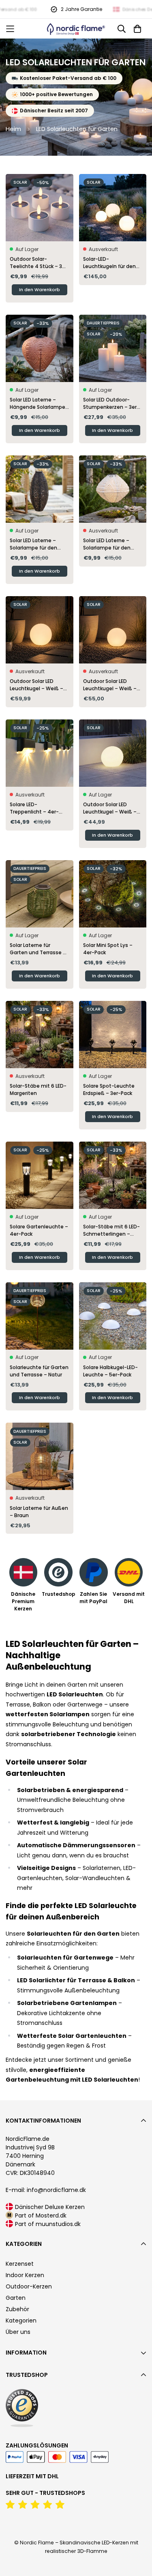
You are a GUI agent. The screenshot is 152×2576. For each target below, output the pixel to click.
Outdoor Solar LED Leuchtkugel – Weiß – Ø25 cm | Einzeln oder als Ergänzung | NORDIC (112, 808)
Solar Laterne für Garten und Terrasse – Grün (38, 949)
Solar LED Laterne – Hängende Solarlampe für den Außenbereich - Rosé (39, 404)
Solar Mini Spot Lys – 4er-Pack (108, 949)
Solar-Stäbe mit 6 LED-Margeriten (38, 1089)
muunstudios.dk (58, 2224)
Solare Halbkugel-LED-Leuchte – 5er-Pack (110, 1371)
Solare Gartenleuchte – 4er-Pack (39, 1230)
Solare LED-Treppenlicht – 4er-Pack (34, 808)
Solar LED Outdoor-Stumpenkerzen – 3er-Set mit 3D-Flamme (111, 404)
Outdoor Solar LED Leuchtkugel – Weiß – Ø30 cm (36, 685)
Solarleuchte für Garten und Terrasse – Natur (39, 1371)
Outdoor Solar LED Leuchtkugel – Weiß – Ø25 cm (110, 685)
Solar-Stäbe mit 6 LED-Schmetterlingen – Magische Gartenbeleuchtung (111, 1230)
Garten (16, 2298)
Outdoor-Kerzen (29, 2286)
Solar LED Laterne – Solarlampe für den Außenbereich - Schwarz (33, 544)
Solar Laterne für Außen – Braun (39, 1512)
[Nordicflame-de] (76, 29)
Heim (13, 129)
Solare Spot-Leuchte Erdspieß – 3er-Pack (109, 1089)
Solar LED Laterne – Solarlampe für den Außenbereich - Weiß (110, 544)
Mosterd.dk (51, 2215)
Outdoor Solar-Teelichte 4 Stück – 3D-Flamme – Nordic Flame (39, 263)
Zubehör (17, 2309)
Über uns (18, 2332)
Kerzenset (20, 2264)
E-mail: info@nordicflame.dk (46, 2190)
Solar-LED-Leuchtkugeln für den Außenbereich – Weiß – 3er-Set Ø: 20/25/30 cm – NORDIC (113, 263)
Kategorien (21, 2321)
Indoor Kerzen (25, 2275)
